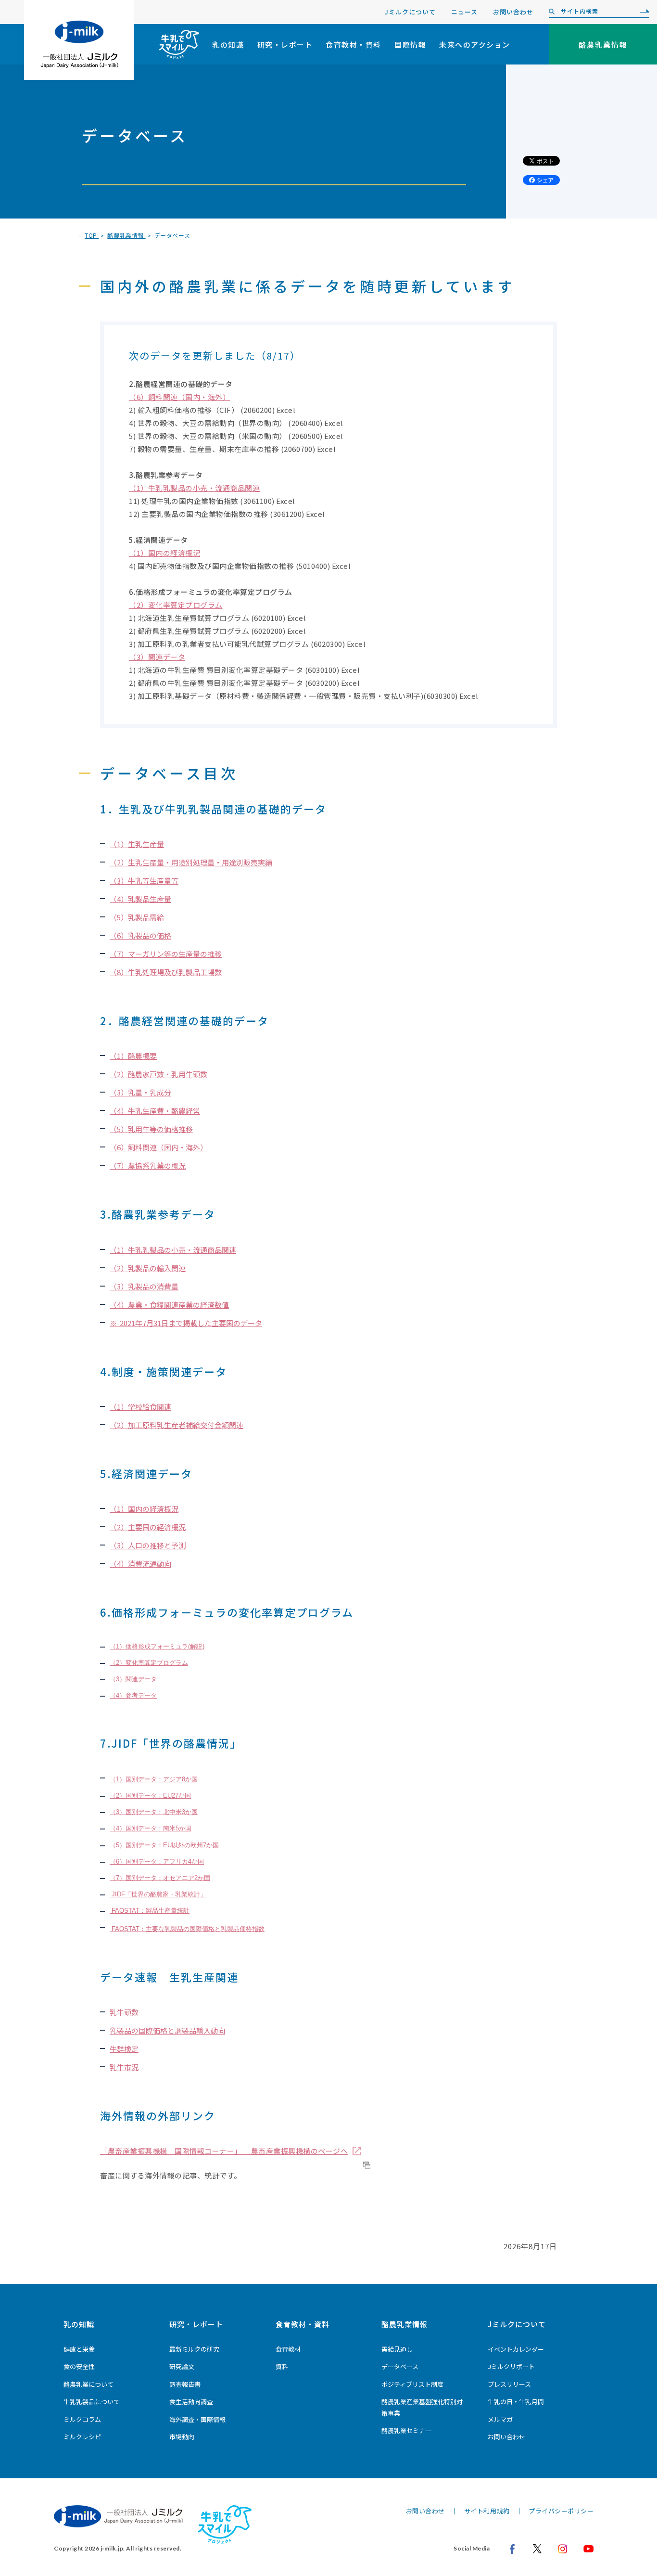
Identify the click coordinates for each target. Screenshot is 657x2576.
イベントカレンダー (516, 2349)
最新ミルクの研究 (194, 2349)
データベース (400, 2366)
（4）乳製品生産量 (140, 899)
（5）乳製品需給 (137, 917)
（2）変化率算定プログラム (176, 605)
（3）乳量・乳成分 (140, 1092)
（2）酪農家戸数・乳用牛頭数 (158, 1074)
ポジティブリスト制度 (412, 2384)
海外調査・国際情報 (197, 2419)
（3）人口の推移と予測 (148, 1545)
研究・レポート (285, 45)
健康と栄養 (79, 2349)
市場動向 (182, 2437)
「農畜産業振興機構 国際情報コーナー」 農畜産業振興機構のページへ (224, 2151)
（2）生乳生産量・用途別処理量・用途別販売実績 (191, 862)
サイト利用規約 (487, 2511)
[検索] (642, 12)
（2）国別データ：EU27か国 (150, 1796)
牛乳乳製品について (92, 2402)
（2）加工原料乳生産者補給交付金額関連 (177, 1425)
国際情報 (410, 45)
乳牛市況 (124, 2067)
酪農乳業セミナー (406, 2430)
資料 (282, 2366)
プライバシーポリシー (561, 2511)
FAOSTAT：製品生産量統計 (150, 1911)
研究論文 (182, 2366)
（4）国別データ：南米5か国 (151, 1828)
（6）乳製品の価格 (140, 935)
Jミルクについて (410, 12)
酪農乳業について (88, 2384)
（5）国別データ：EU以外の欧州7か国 (164, 1845)
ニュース (464, 12)
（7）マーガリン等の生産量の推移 (166, 954)
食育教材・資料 (354, 45)
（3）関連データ (157, 657)
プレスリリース (509, 2384)
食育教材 (288, 2349)
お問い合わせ (513, 12)
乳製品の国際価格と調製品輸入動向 (167, 2030)
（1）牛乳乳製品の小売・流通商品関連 (194, 488)
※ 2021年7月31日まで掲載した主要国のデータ (186, 1323)
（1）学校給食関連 (140, 1407)
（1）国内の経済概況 (164, 553)
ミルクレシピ (82, 2437)
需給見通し (397, 2349)
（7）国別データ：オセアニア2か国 (160, 1878)
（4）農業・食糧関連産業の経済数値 (169, 1305)
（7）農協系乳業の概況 (148, 1166)
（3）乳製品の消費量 (144, 1286)
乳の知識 (228, 45)
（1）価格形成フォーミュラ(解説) (157, 1646)
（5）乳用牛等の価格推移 (151, 1129)
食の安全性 (79, 2366)
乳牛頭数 (124, 2012)
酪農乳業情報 (404, 2324)
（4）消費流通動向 (140, 1564)
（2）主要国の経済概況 (148, 1527)
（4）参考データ (133, 1695)
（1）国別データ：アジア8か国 (154, 1779)
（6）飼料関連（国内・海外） (179, 397)
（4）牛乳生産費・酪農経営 (155, 1111)
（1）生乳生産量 (137, 844)
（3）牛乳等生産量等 (144, 881)
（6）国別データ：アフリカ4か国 (157, 1861)
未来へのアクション (475, 45)
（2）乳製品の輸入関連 (148, 1268)
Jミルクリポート (511, 2366)
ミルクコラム (82, 2419)
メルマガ (500, 2419)
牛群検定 (124, 2049)
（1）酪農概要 (133, 1056)
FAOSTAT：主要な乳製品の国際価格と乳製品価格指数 (187, 1929)
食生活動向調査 (191, 2402)
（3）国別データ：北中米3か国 (154, 1812)
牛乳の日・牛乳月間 (516, 2402)
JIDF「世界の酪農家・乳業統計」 (158, 1894)
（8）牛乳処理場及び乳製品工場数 (166, 972)
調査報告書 (185, 2384)
